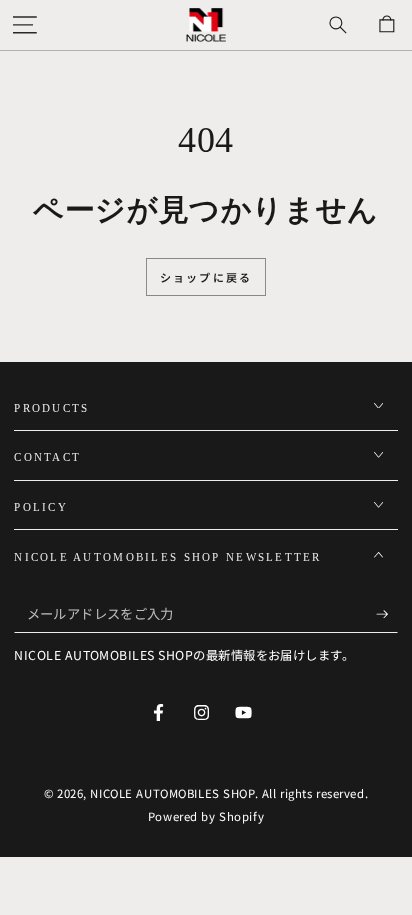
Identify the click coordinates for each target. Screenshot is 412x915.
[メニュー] (24, 25)
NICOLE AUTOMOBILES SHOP (172, 793)
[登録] (387, 614)
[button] (337, 25)
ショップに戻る (206, 277)
